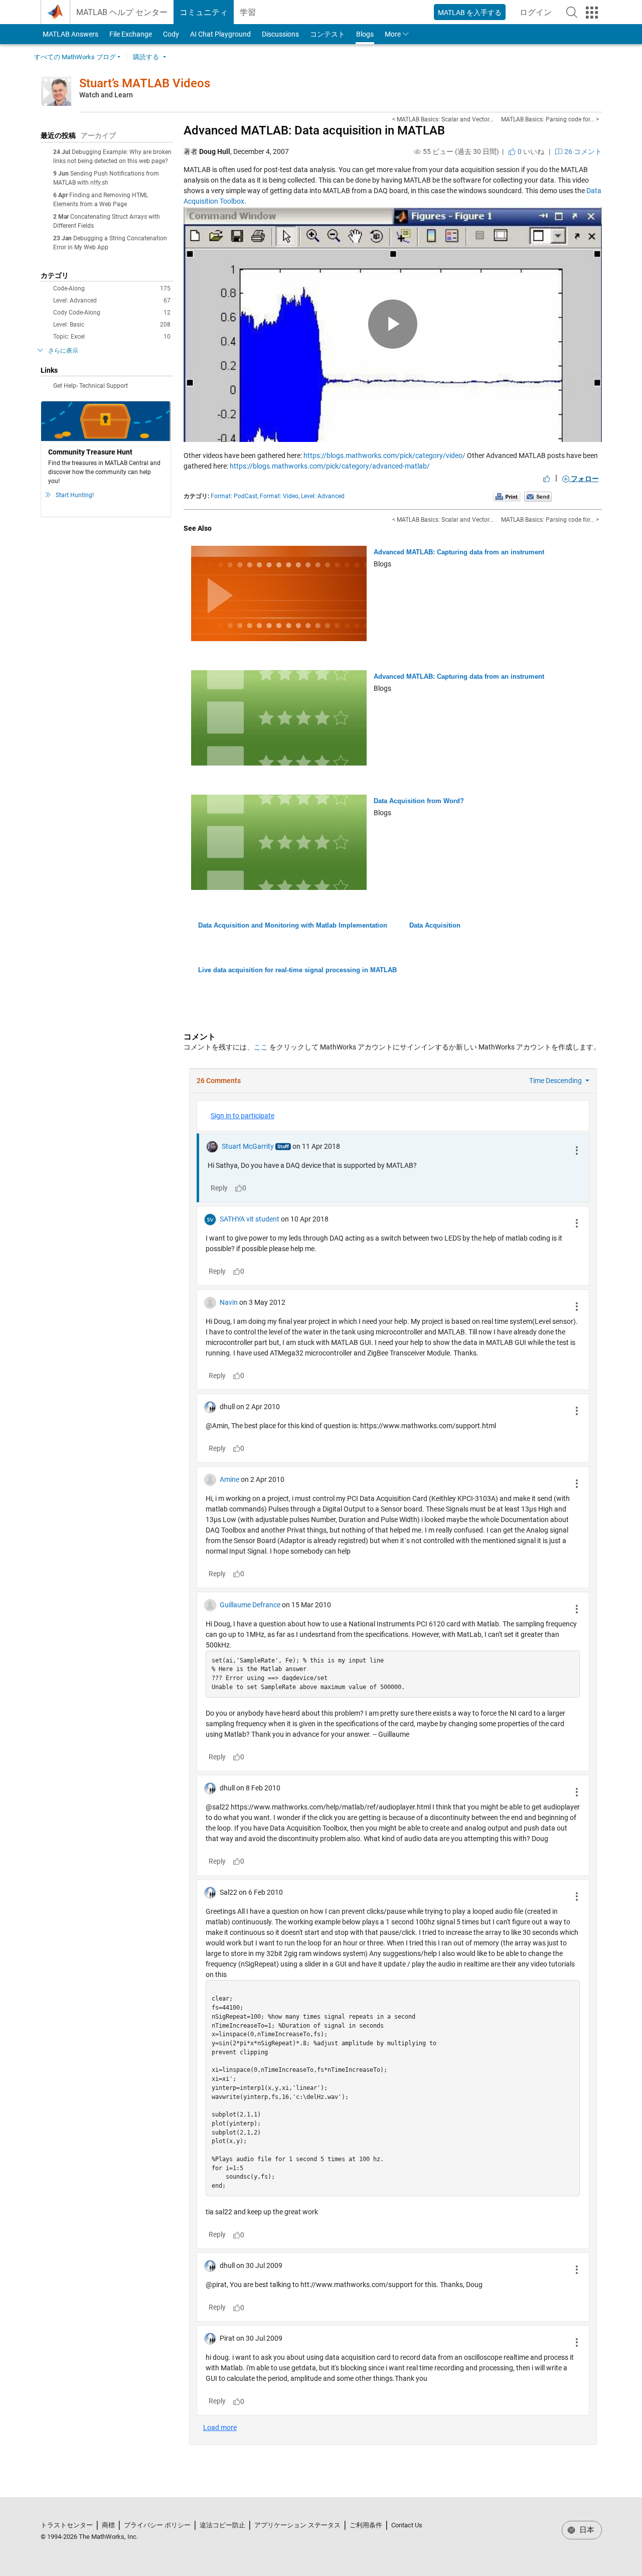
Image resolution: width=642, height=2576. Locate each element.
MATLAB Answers (70, 34)
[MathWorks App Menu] (592, 13)
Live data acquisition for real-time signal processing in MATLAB (297, 970)
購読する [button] (146, 57)
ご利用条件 (366, 2525)
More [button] (393, 34)
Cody (171, 34)
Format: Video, (280, 496)
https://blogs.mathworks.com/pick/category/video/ (384, 456)
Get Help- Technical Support (91, 386)
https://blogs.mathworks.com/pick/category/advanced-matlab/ (330, 466)
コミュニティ (204, 12)
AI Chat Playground (220, 34)
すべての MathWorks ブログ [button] (75, 57)
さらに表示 (63, 351)
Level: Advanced (112, 300)
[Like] (547, 479)
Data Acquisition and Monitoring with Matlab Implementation (293, 925)
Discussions (280, 34)
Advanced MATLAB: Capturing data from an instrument (459, 552)
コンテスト (328, 34)
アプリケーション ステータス (297, 2525)
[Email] (538, 496)
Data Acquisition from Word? (419, 801)
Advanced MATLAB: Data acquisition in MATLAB (314, 130)
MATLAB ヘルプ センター (122, 12)
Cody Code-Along (112, 313)
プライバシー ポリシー (157, 2525)
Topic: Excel (112, 337)
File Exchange (131, 34)
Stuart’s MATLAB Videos (145, 83)
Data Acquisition (435, 925)
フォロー (584, 479)
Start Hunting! (75, 495)
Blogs (365, 34)
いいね (530, 151)
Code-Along (112, 288)
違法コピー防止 (222, 2525)
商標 (108, 2525)
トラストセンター (67, 2525)
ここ (261, 1047)
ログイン (539, 15)
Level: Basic (112, 325)
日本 (586, 2530)
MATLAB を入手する (470, 13)
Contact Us (407, 2525)
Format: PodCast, (234, 496)
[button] (572, 12)
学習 (248, 12)
